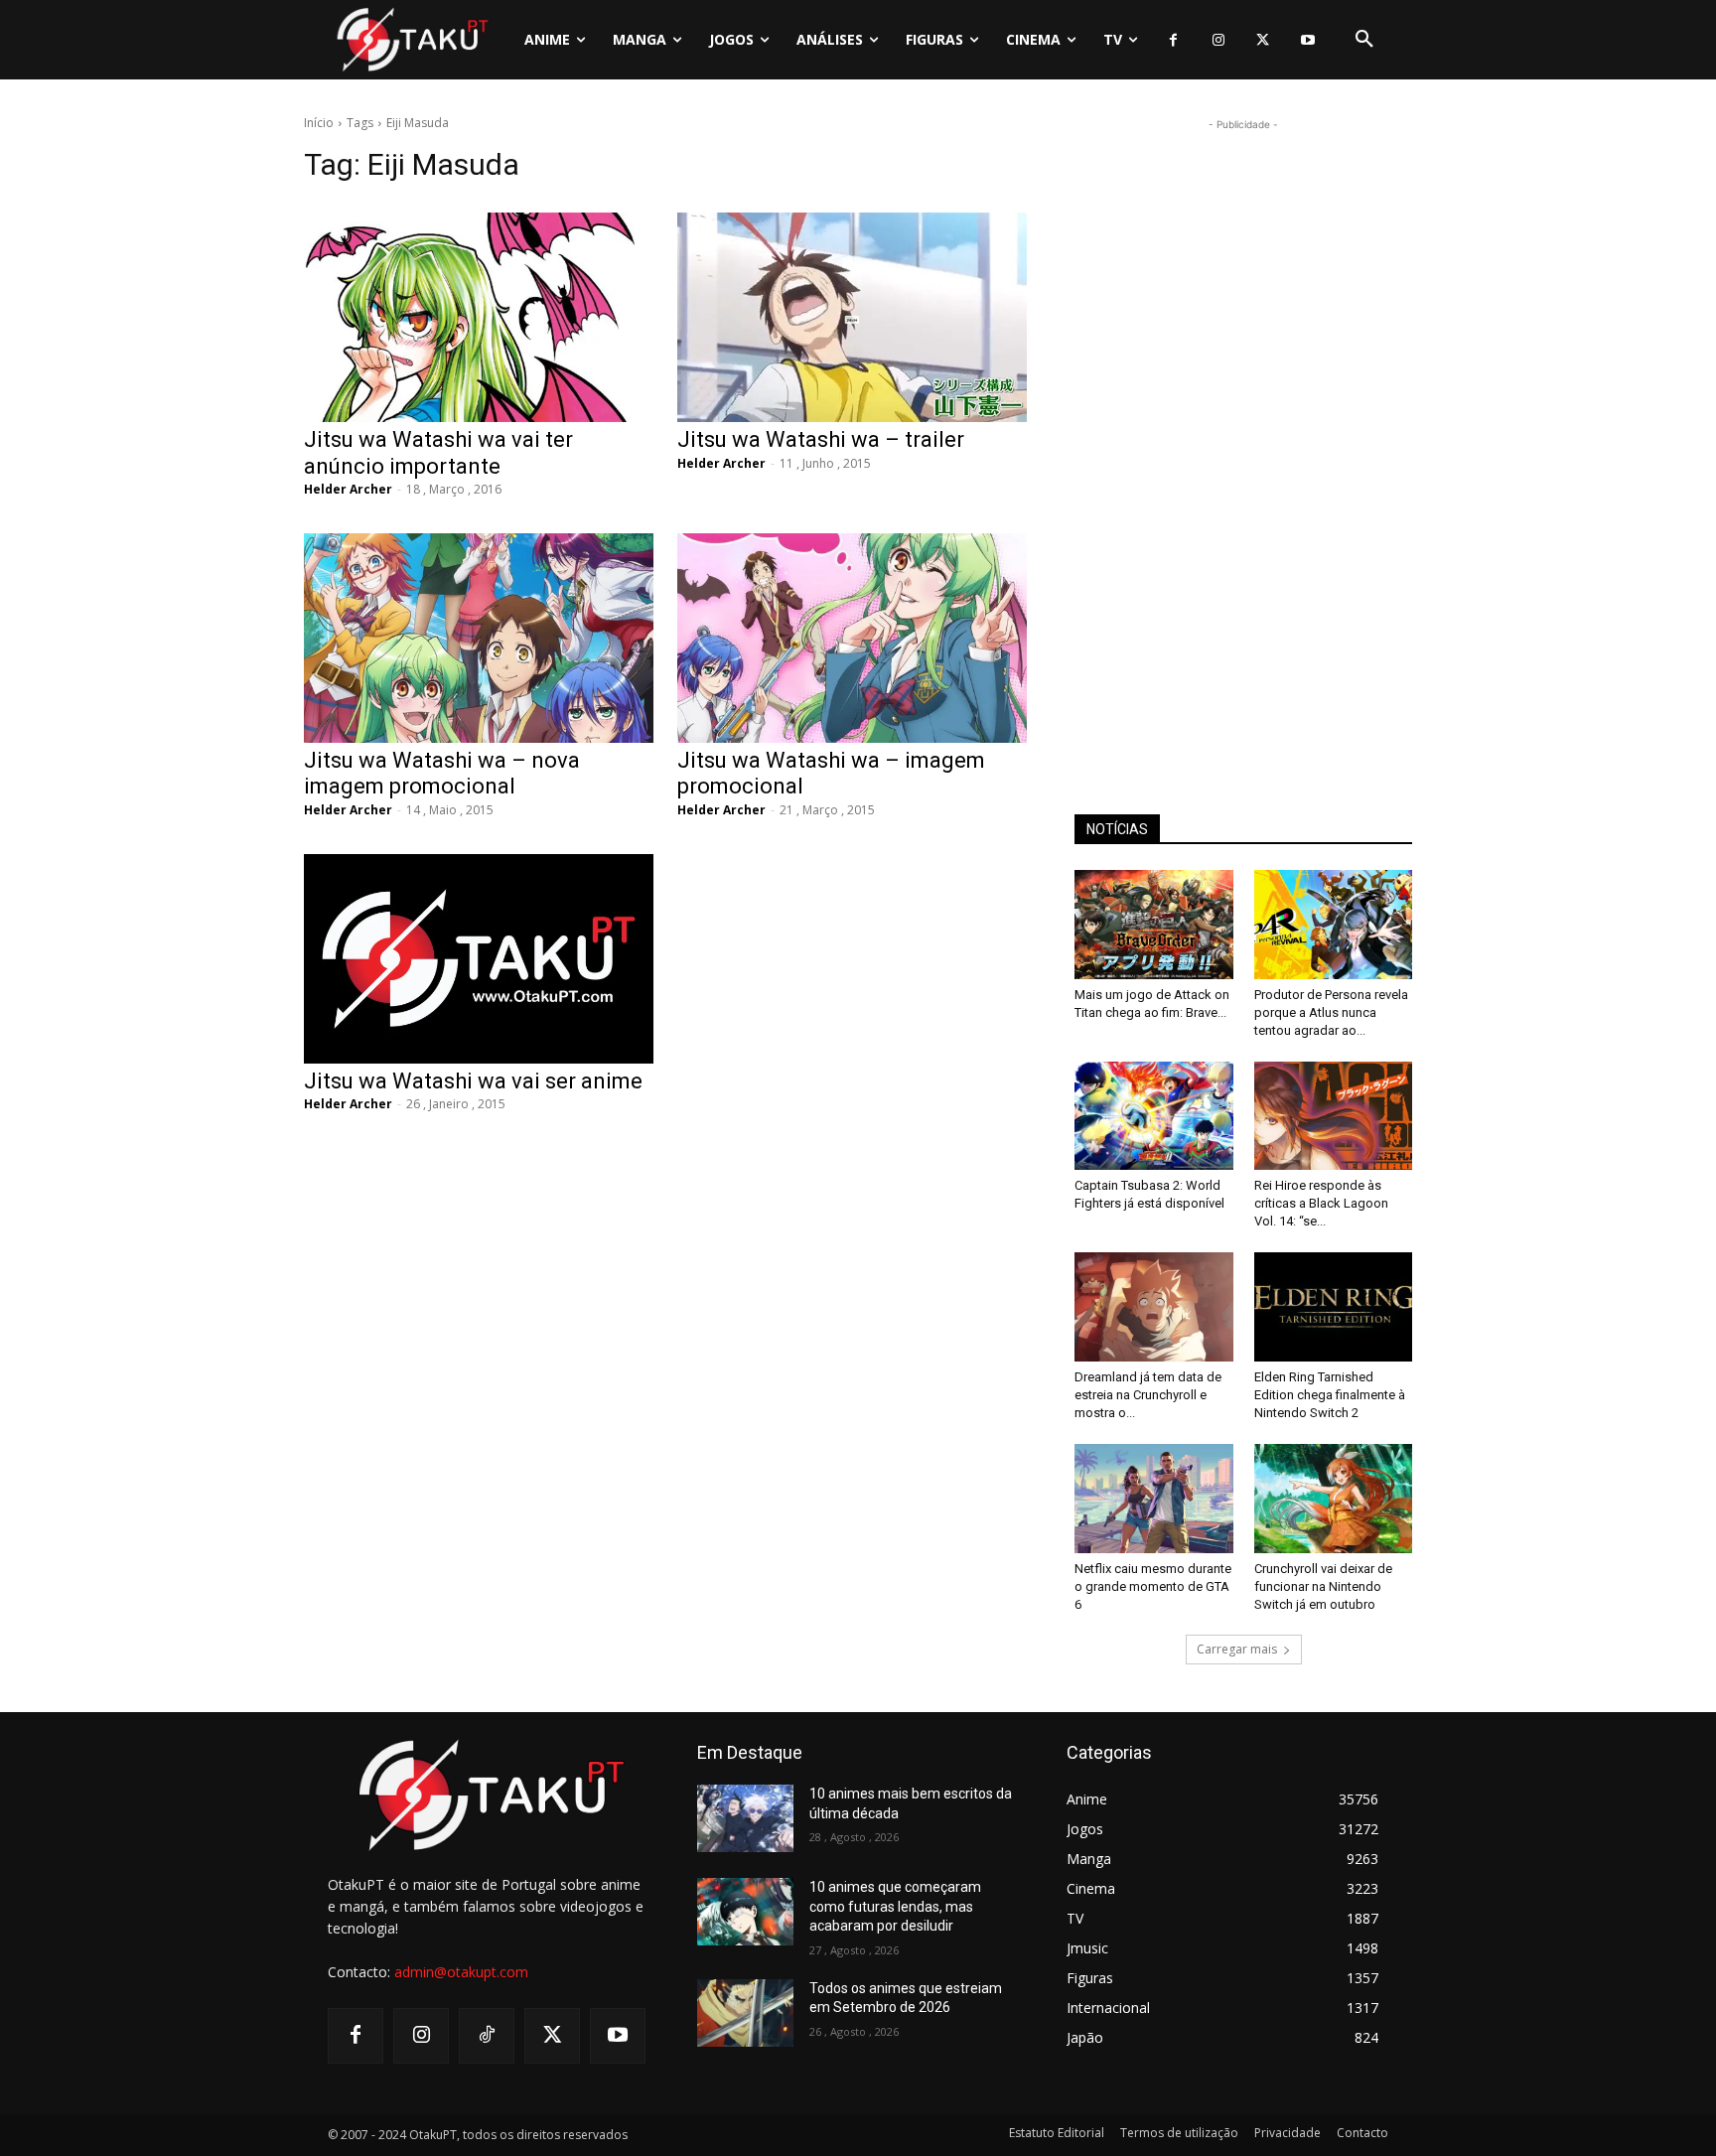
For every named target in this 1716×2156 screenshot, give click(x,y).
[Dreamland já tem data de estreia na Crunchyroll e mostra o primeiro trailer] (1154, 1307)
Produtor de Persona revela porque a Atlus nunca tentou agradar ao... (1331, 1012)
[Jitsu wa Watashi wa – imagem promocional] (852, 638)
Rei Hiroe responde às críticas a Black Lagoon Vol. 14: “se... (1321, 1203)
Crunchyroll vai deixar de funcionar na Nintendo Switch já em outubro (1323, 1586)
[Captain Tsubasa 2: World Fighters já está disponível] (1154, 1116)
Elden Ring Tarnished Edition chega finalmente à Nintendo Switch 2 (1330, 1395)
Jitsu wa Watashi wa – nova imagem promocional (442, 773)
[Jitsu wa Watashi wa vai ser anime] (479, 959)
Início (319, 123)
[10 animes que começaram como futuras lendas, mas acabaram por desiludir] (745, 1912)
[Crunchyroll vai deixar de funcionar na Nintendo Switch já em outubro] (1334, 1499)
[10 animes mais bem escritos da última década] (745, 1818)
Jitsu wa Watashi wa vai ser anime (473, 1081)
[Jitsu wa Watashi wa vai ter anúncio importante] (479, 317)
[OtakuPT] (411, 39)
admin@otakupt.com (461, 1972)
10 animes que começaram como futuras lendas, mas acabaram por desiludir (895, 1906)
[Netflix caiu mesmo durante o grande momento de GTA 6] (1154, 1499)
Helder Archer (348, 489)
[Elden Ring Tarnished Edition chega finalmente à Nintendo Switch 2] (1334, 1307)
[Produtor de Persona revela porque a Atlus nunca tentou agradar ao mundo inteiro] (1334, 925)
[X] (1263, 40)
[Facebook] (1173, 40)
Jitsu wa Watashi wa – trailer (821, 439)
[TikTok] (487, 2036)
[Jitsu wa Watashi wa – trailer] (852, 317)
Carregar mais (1237, 1649)
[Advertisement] (1243, 433)
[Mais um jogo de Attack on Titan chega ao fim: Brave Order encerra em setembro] (1154, 925)
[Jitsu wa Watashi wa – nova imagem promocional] (479, 638)
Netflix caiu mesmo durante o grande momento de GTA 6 (1153, 1586)
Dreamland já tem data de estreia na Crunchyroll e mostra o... (1148, 1395)
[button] (1364, 40)
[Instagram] (1218, 40)
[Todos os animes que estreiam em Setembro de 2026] (745, 2013)
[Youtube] (1307, 40)
